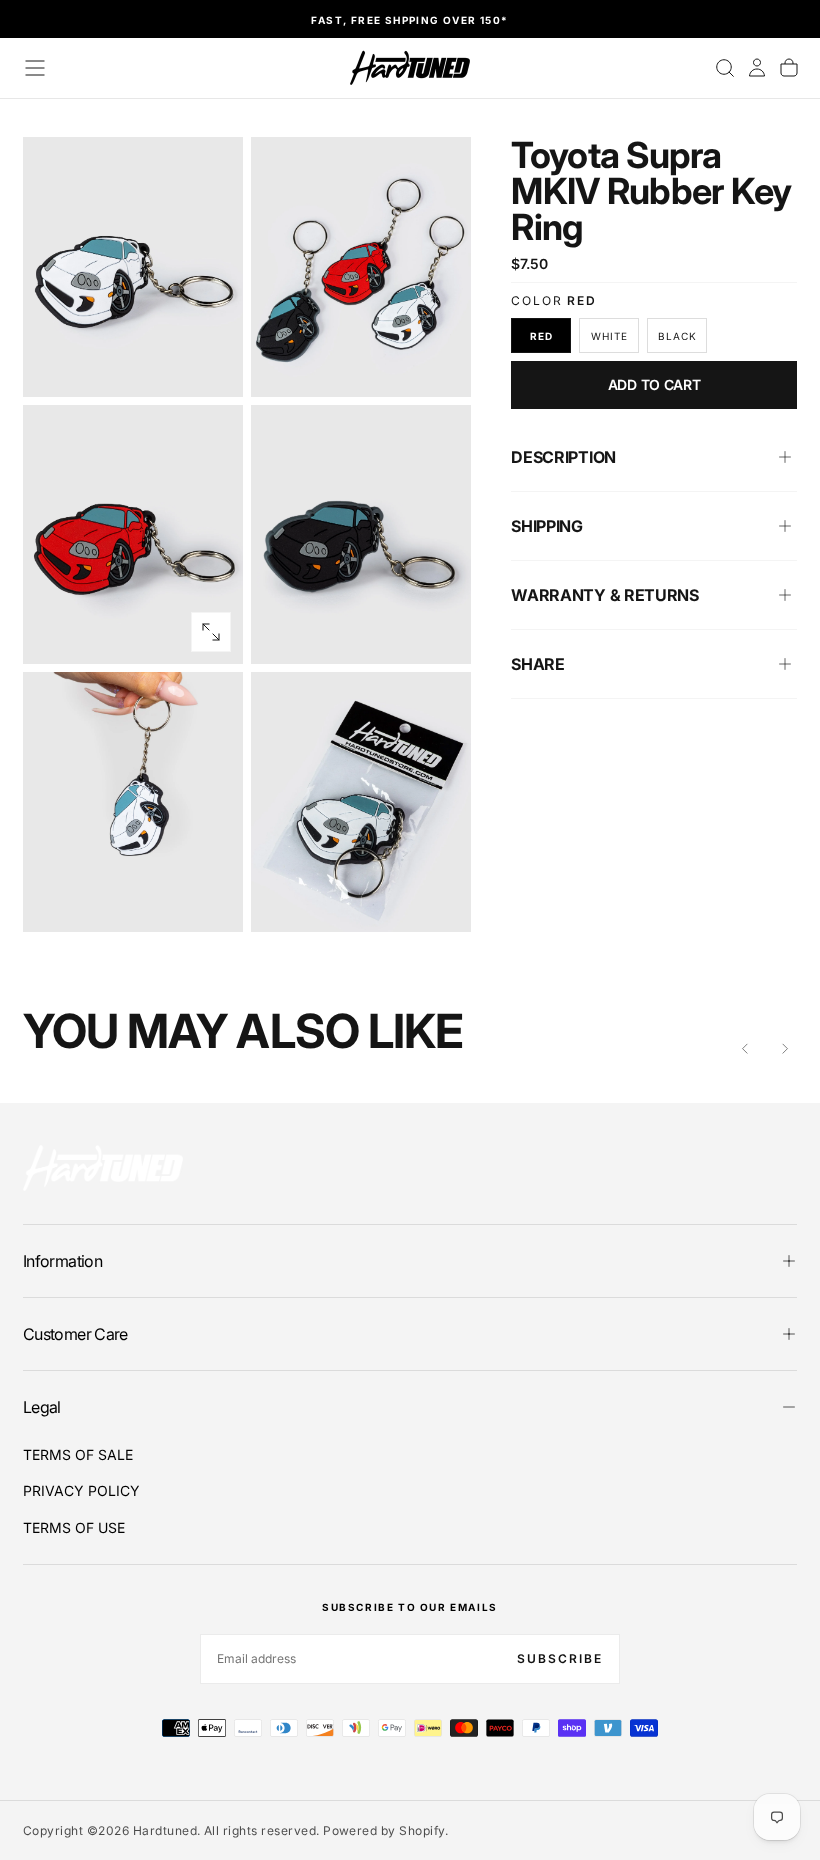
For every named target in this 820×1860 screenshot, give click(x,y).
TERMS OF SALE (78, 1454)
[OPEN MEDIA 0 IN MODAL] (211, 365)
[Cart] (789, 68)
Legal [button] (42, 1407)
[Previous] (745, 1049)
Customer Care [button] (75, 1334)
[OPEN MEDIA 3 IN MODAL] (439, 632)
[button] (35, 68)
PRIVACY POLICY (81, 1490)
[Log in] (757, 68)
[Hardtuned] (103, 1167)
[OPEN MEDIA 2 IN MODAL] (211, 632)
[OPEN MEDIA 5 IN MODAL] (439, 900)
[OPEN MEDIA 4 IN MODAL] (211, 900)
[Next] (785, 1049)
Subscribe (560, 1658)
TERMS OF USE (74, 1527)
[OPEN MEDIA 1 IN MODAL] (439, 365)
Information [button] (62, 1261)
